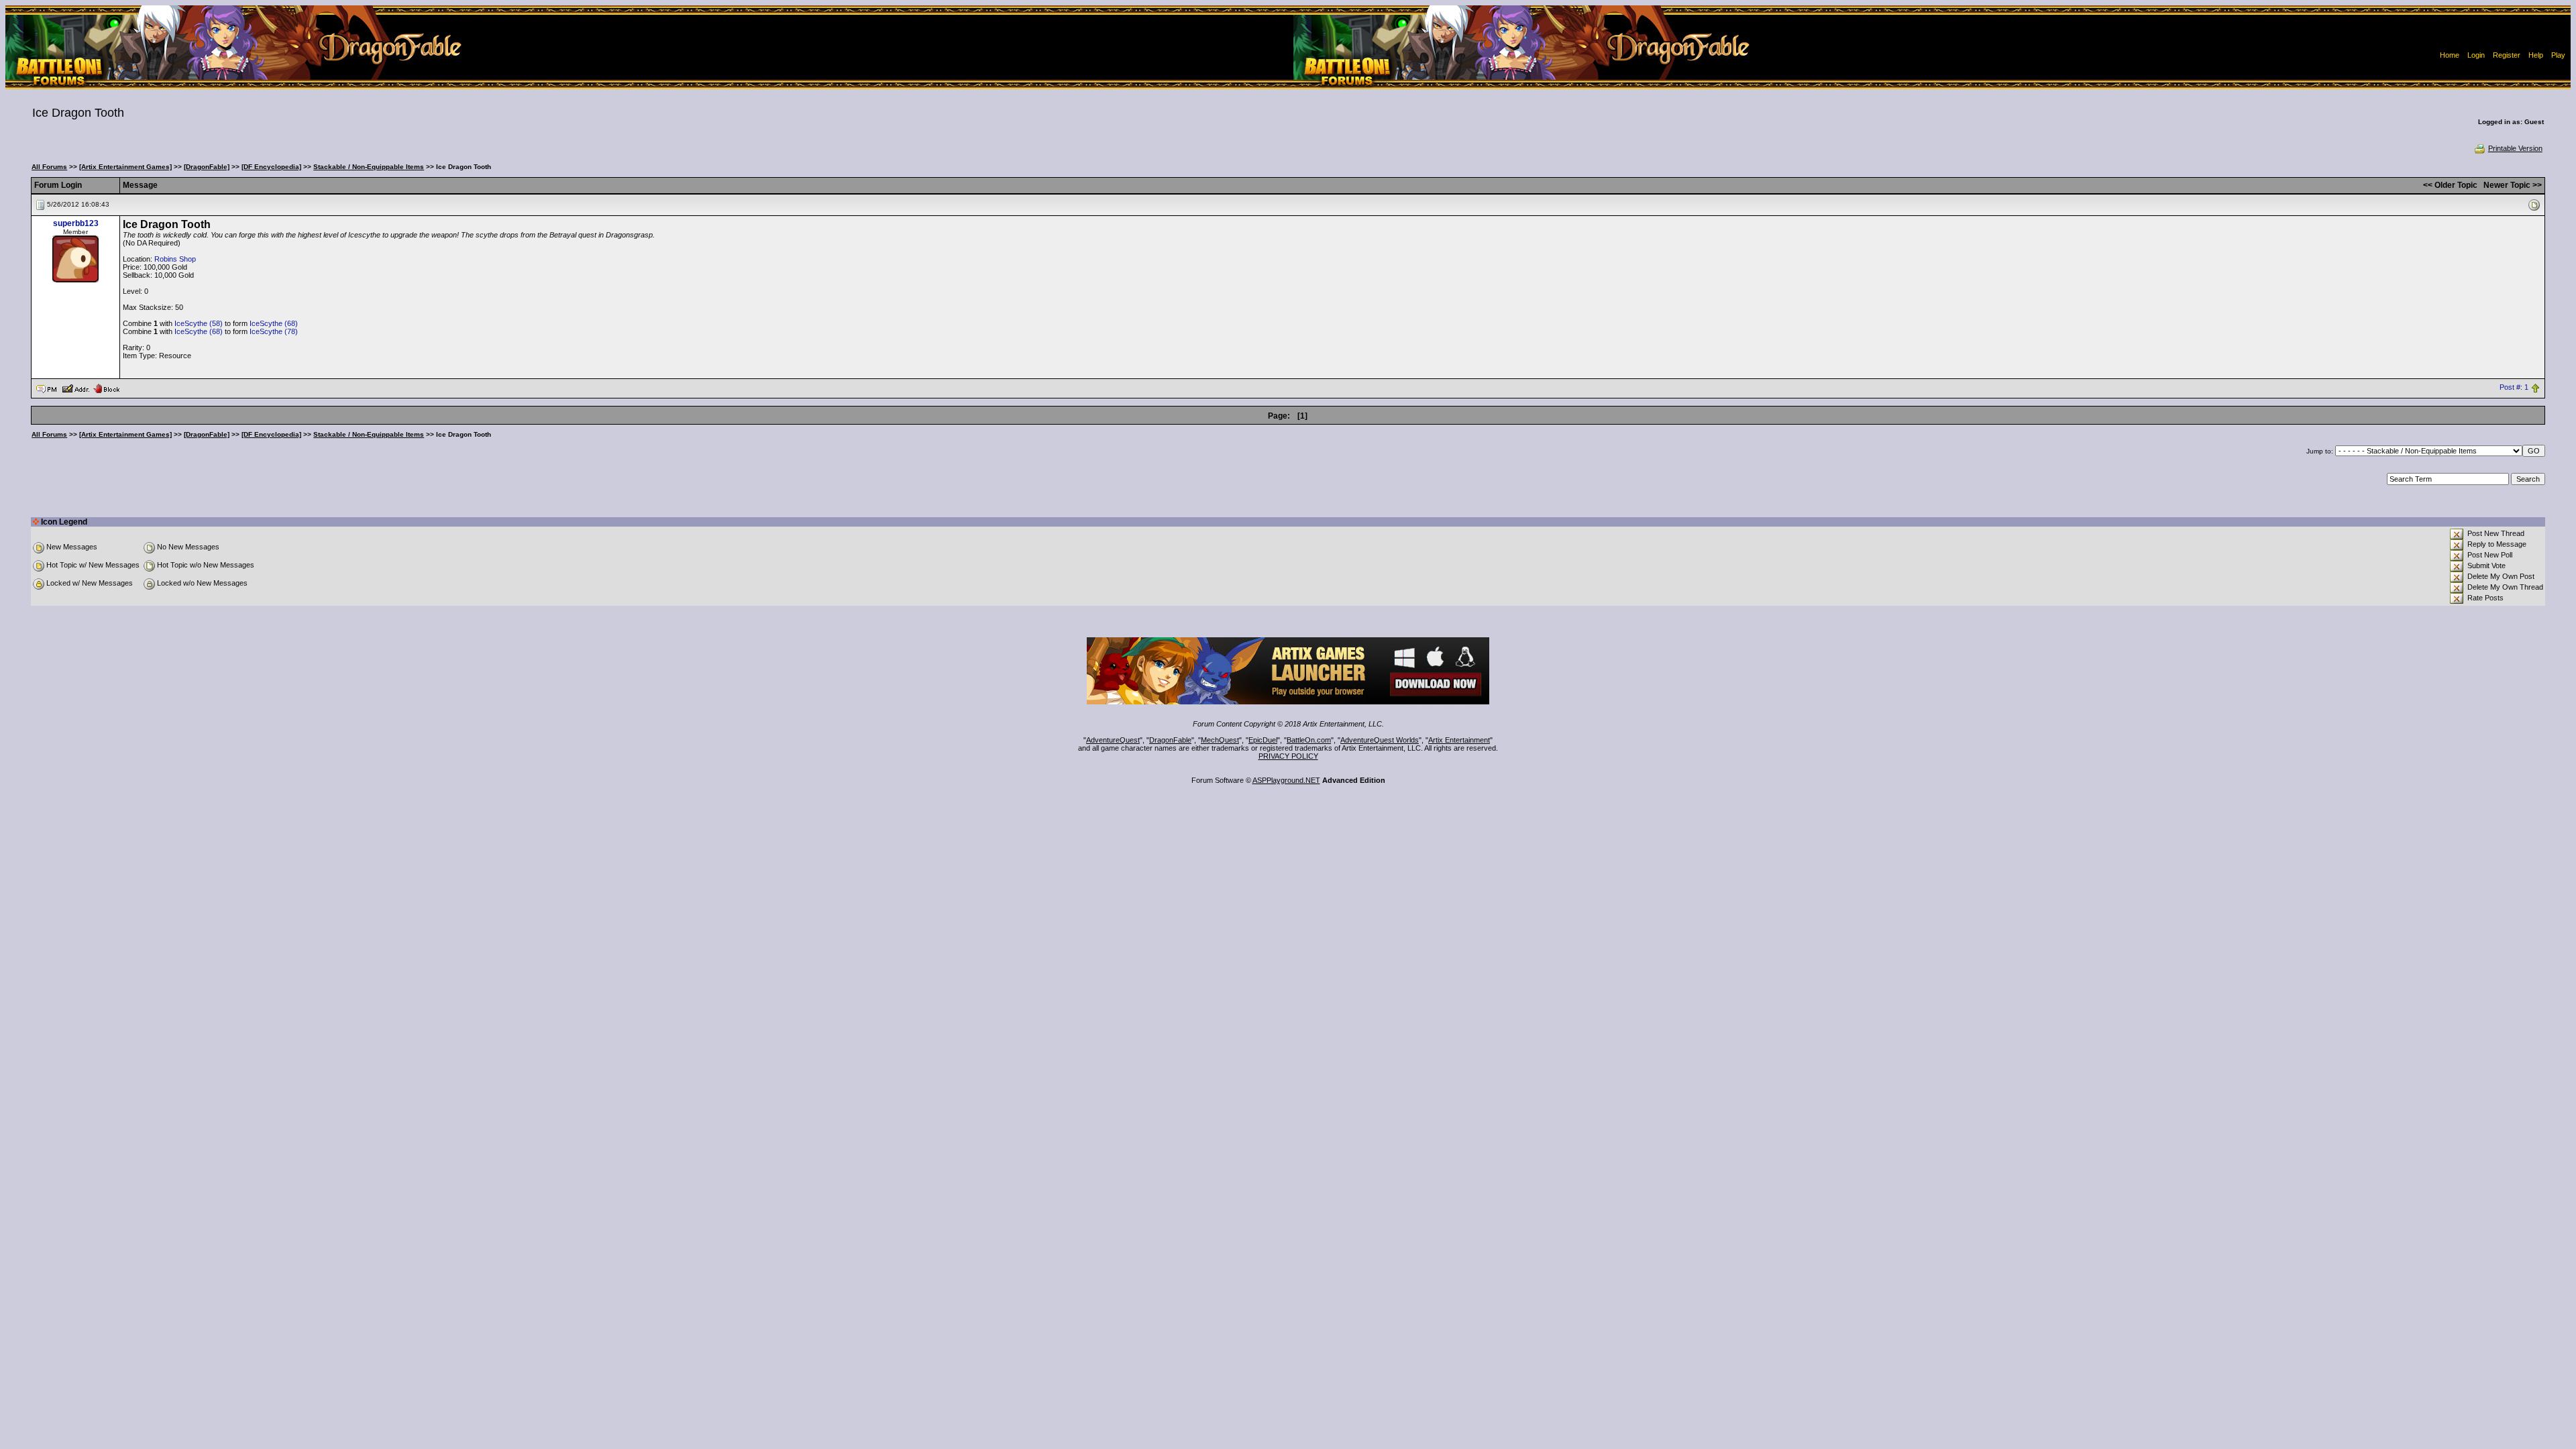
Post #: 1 (2514, 388)
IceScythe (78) (274, 331)
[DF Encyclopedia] (271, 167)
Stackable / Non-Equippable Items (369, 167)
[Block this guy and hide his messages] (106, 388)
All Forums (49, 167)
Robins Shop (175, 259)
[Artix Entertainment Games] (125, 167)
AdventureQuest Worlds (1380, 740)
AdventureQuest (1113, 740)
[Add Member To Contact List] (75, 388)
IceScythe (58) (199, 323)
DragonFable (1170, 740)
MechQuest (1220, 740)
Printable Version (2515, 148)
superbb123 (76, 223)
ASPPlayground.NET (1286, 780)
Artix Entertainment (1459, 740)
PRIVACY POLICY (1288, 756)
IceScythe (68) (274, 323)
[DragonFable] (207, 167)
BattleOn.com (1309, 740)
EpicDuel (1263, 740)
